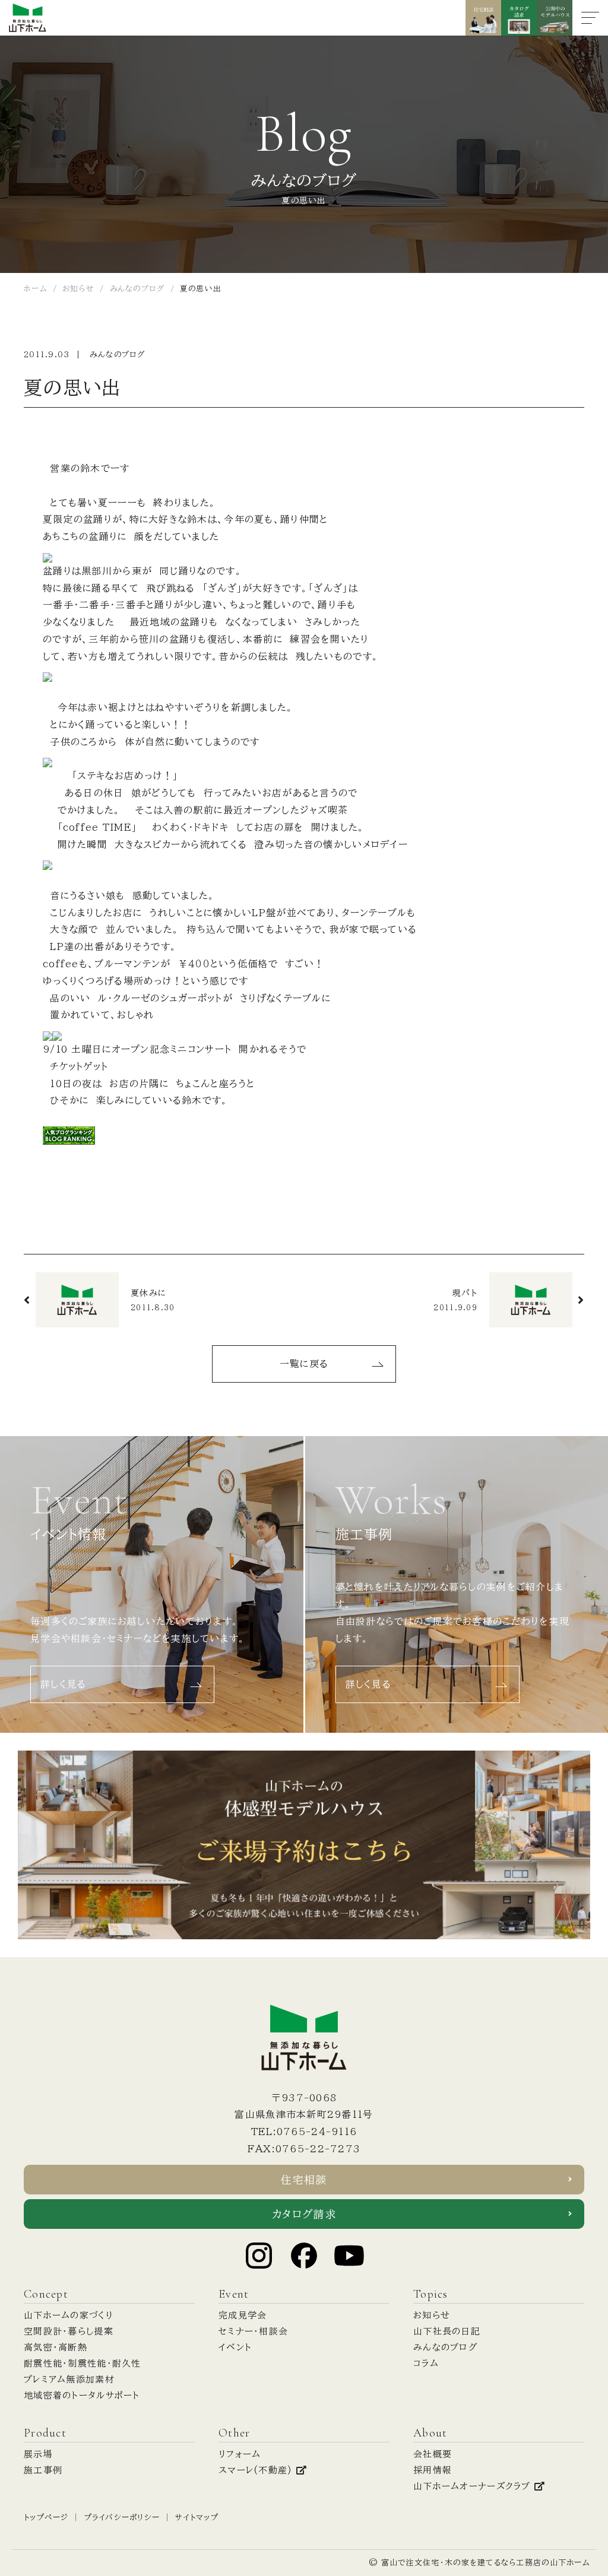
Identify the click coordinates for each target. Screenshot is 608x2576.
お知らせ (432, 2315)
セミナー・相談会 (253, 2331)
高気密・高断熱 (56, 2347)
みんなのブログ (118, 355)
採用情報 (433, 2470)
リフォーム (240, 2454)
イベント (235, 2347)
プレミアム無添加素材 (69, 2379)
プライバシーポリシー (122, 2518)
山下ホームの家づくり (69, 2315)
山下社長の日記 (447, 2331)
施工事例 (43, 2470)
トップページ (46, 2518)
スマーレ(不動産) (257, 2470)
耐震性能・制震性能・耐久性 (83, 2363)
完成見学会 (243, 2315)
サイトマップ (197, 2518)
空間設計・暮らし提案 (69, 2331)
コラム (426, 2363)
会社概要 (433, 2454)
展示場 (38, 2454)
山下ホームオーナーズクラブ (474, 2486)
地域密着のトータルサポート (82, 2395)
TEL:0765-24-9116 (304, 2132)
